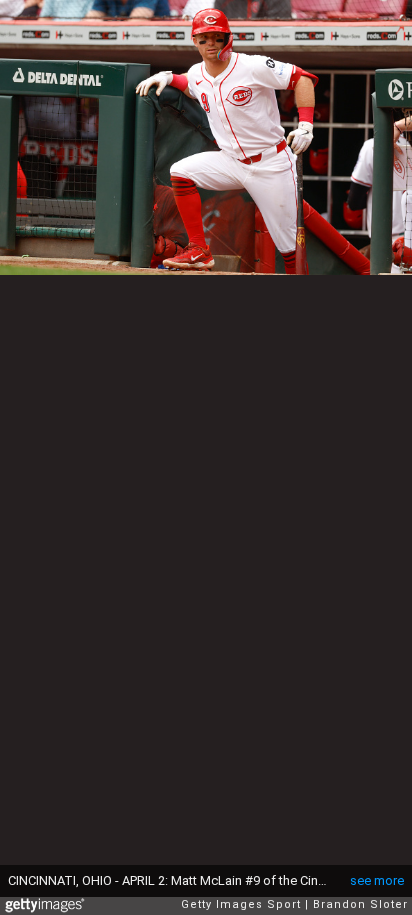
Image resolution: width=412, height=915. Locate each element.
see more (377, 880)
